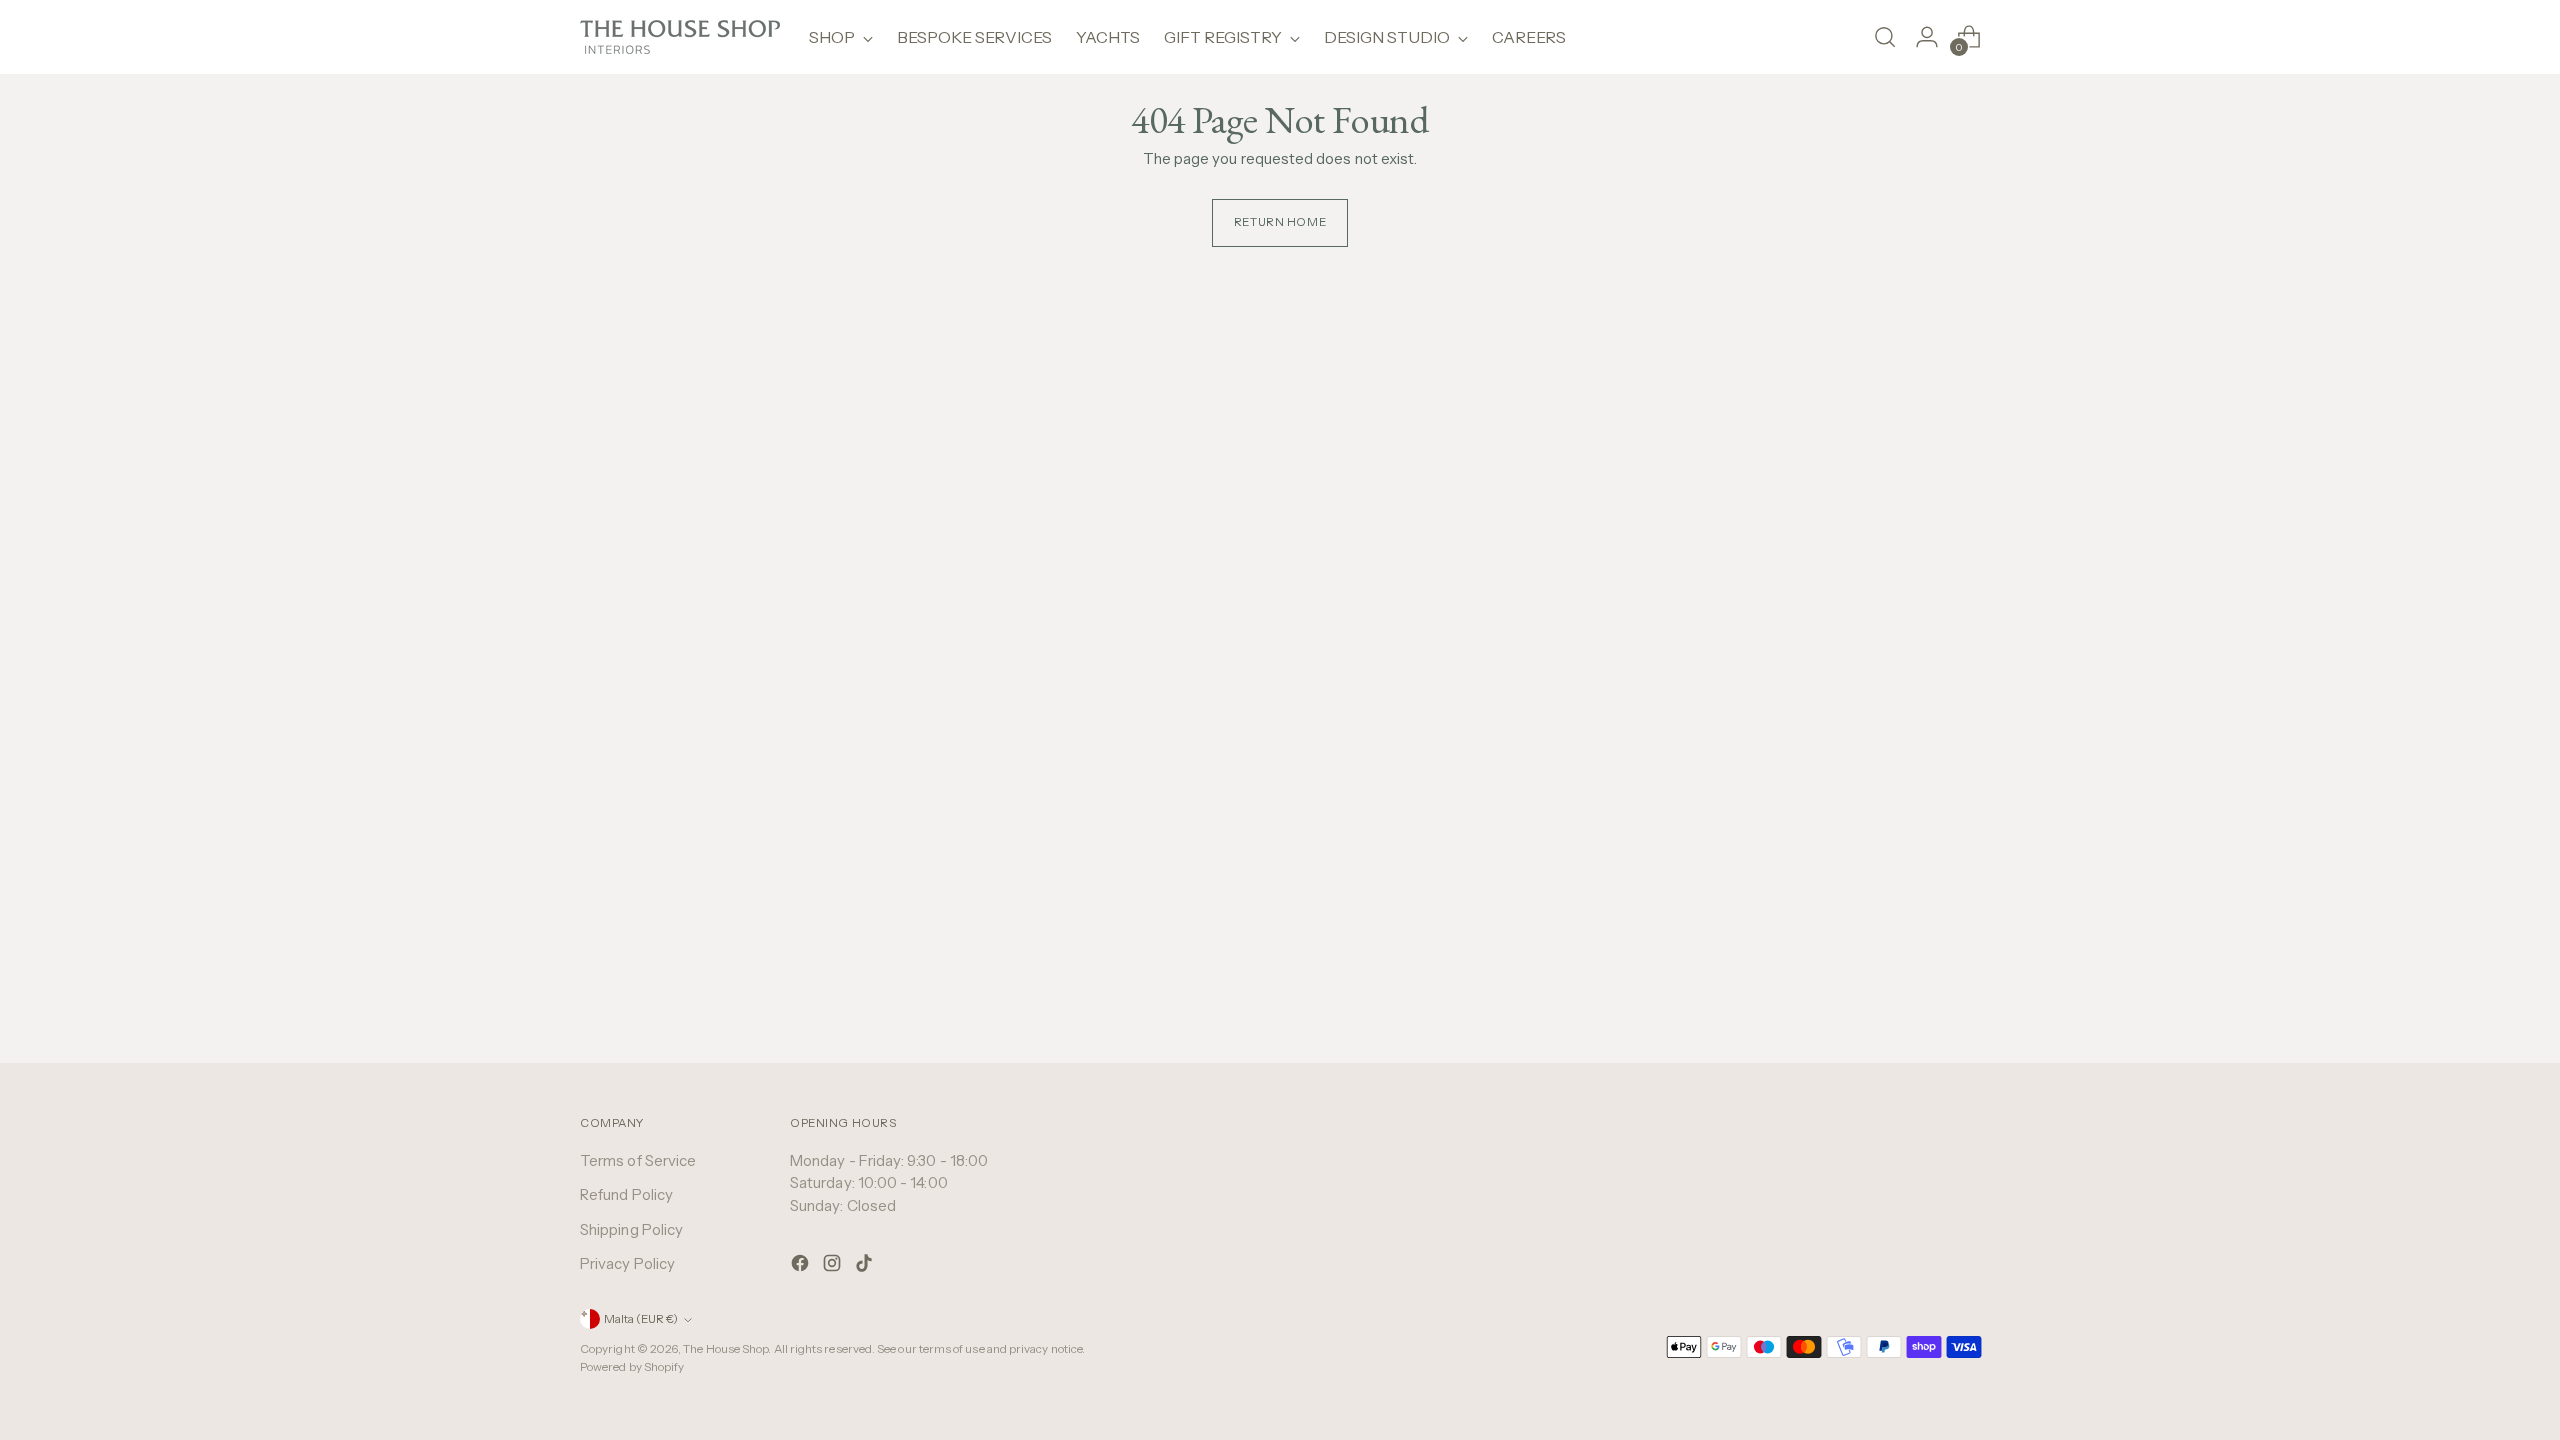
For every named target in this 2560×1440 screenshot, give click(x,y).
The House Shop (725, 1349)
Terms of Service (638, 1160)
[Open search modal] (1885, 37)
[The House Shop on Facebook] (802, 1266)
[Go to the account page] (1927, 37)
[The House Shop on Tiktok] (866, 1266)
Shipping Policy (631, 1229)
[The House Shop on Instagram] (834, 1266)
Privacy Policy (627, 1263)
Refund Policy (626, 1194)
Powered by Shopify (632, 1367)
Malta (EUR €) (641, 1319)
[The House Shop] (680, 37)
